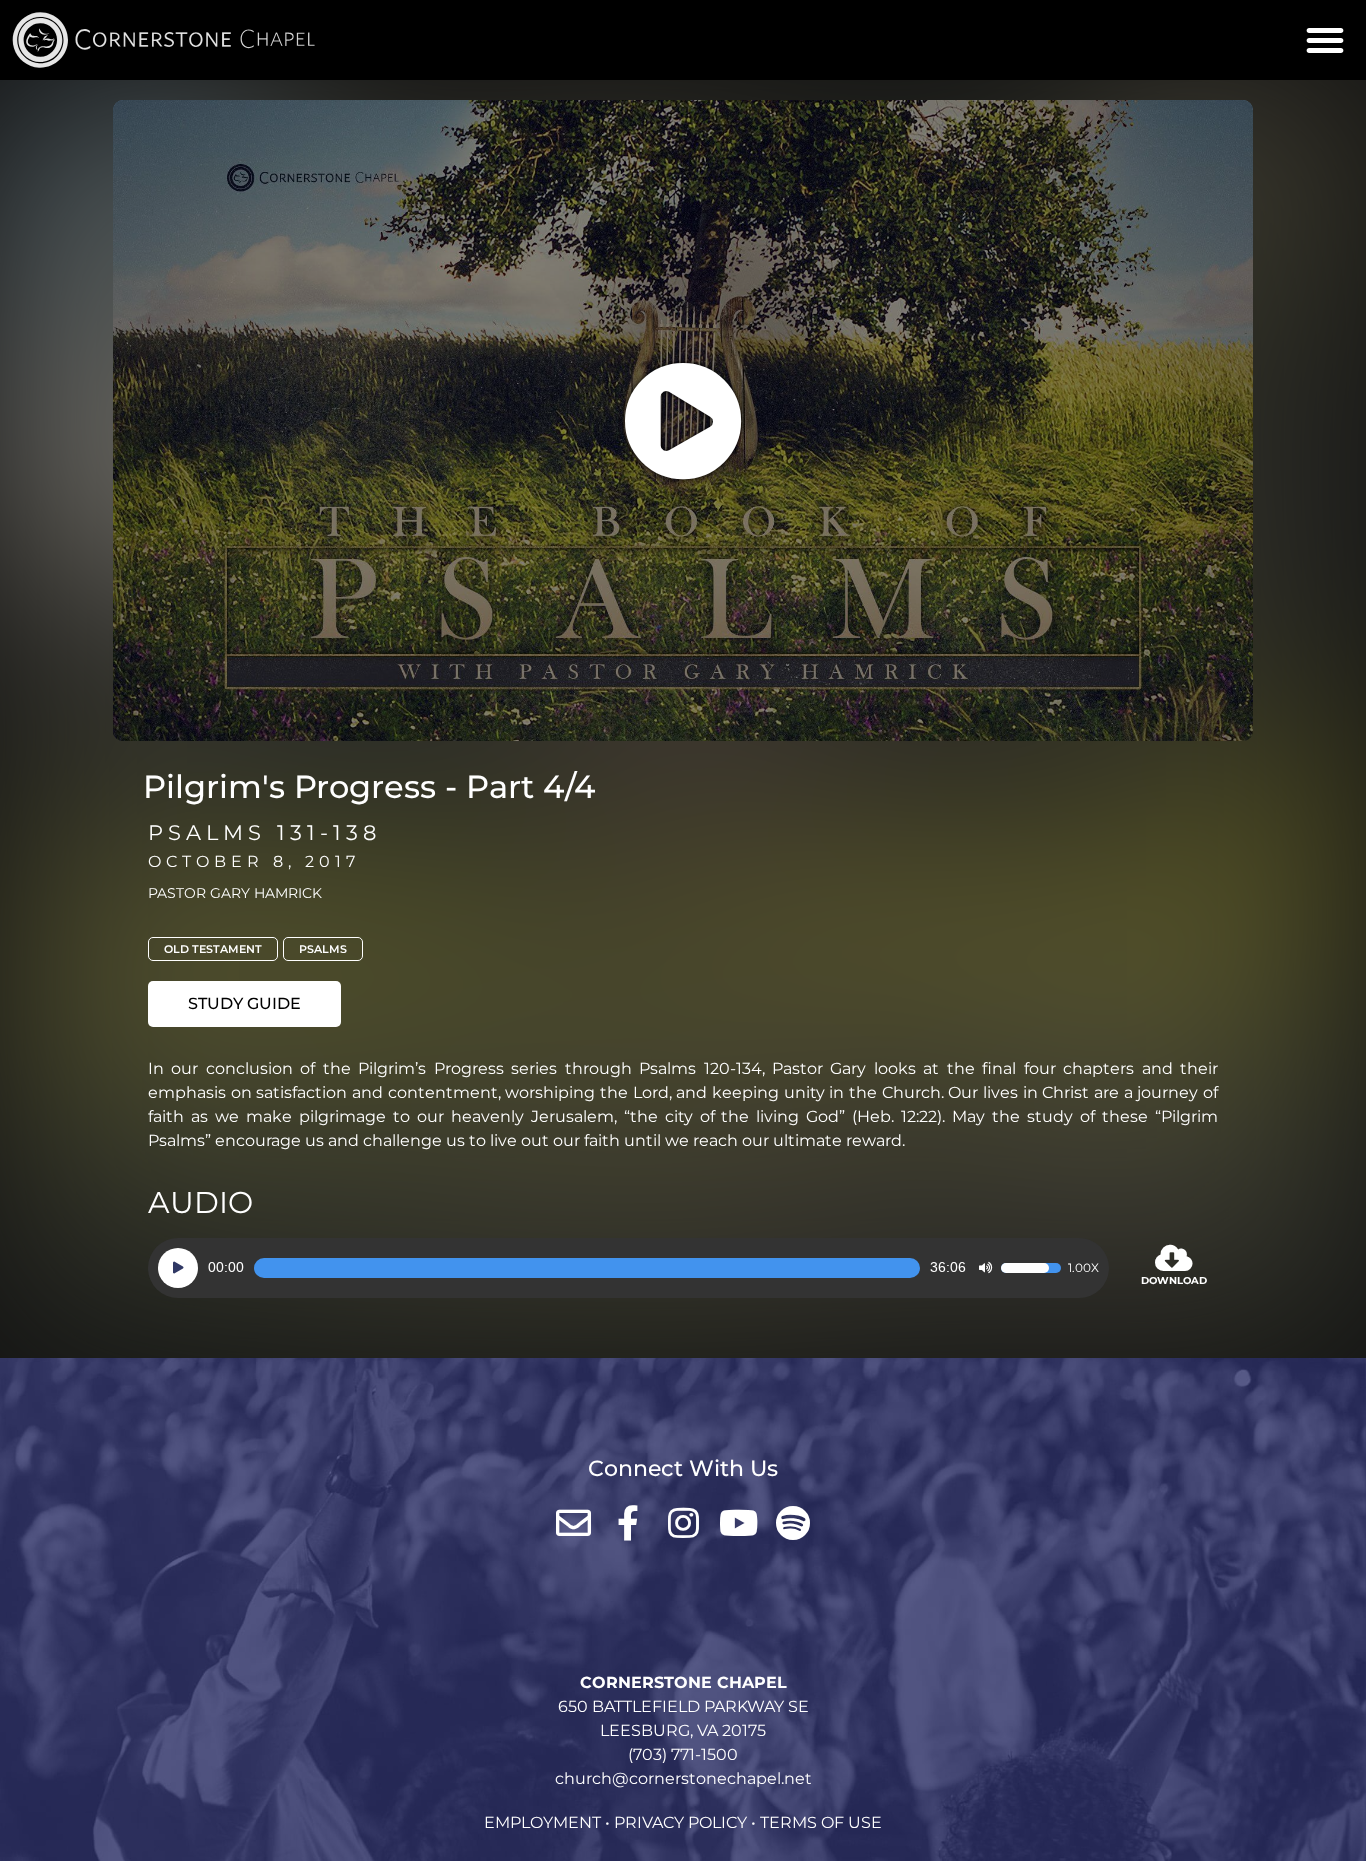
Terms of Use (821, 1822)
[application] (628, 1268)
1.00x (1083, 1268)
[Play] (178, 1268)
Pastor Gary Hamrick (235, 893)
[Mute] (985, 1268)
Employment (542, 1822)
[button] (1325, 40)
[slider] (587, 1268)
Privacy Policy (680, 1822)
